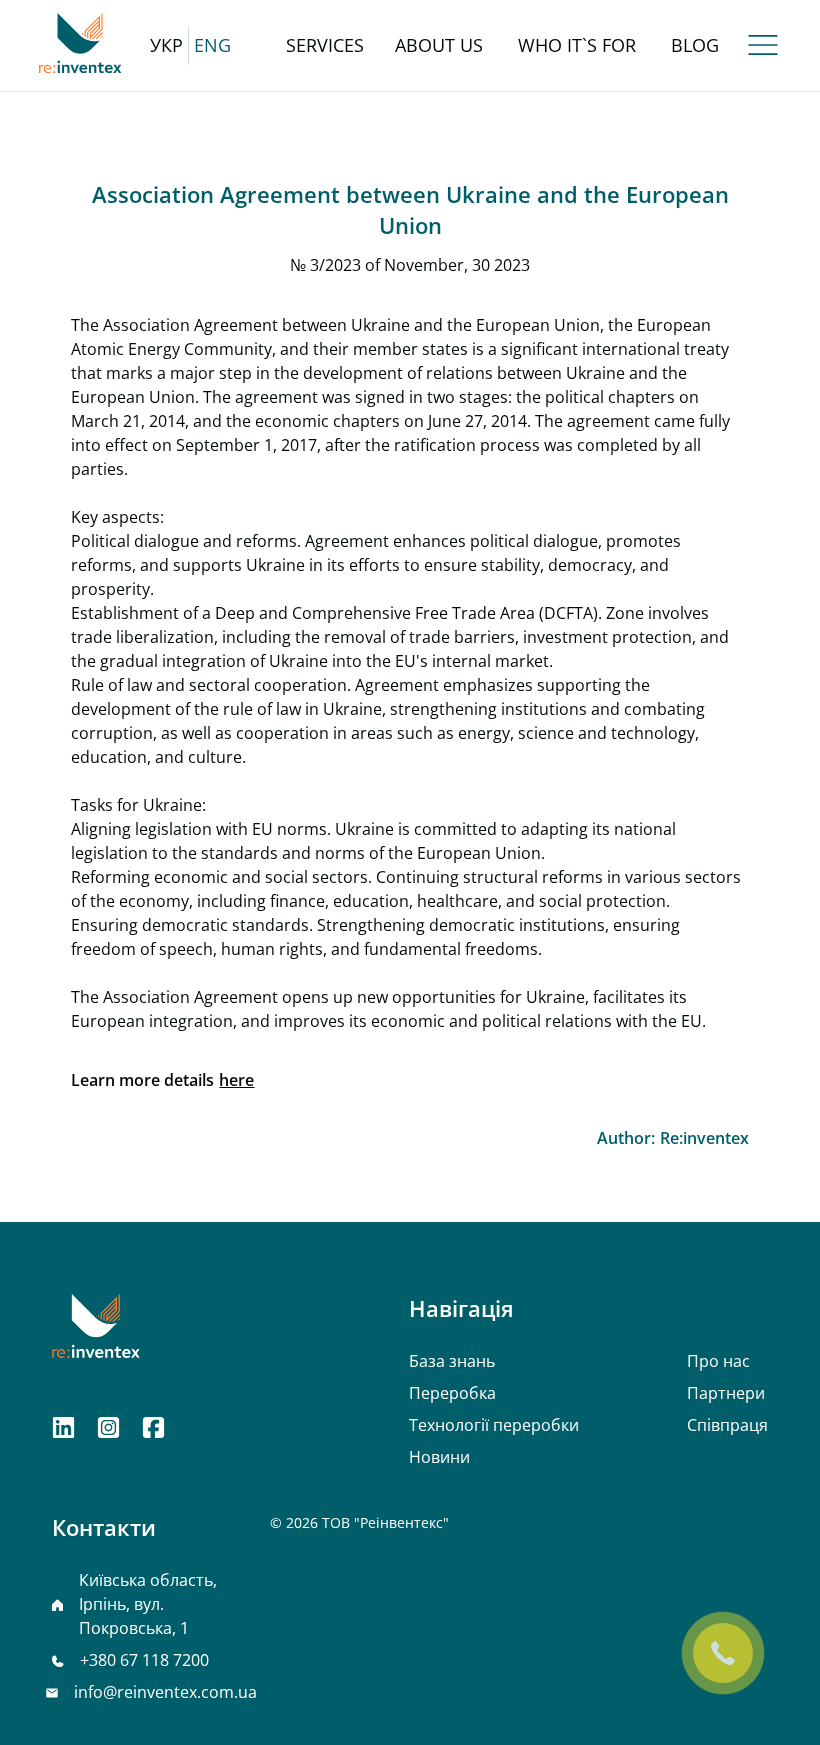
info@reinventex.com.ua (165, 1692)
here (236, 1080)
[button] (763, 45)
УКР (166, 45)
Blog (695, 45)
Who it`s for (577, 45)
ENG (212, 45)
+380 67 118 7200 (144, 1660)
